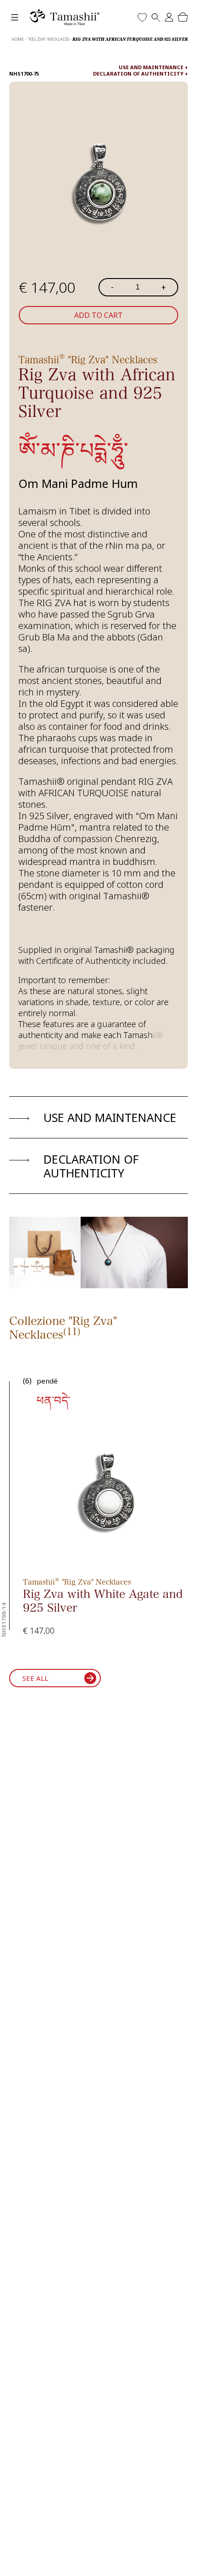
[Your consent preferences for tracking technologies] (181, 2560)
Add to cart (98, 315)
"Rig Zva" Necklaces (48, 39)
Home (18, 39)
